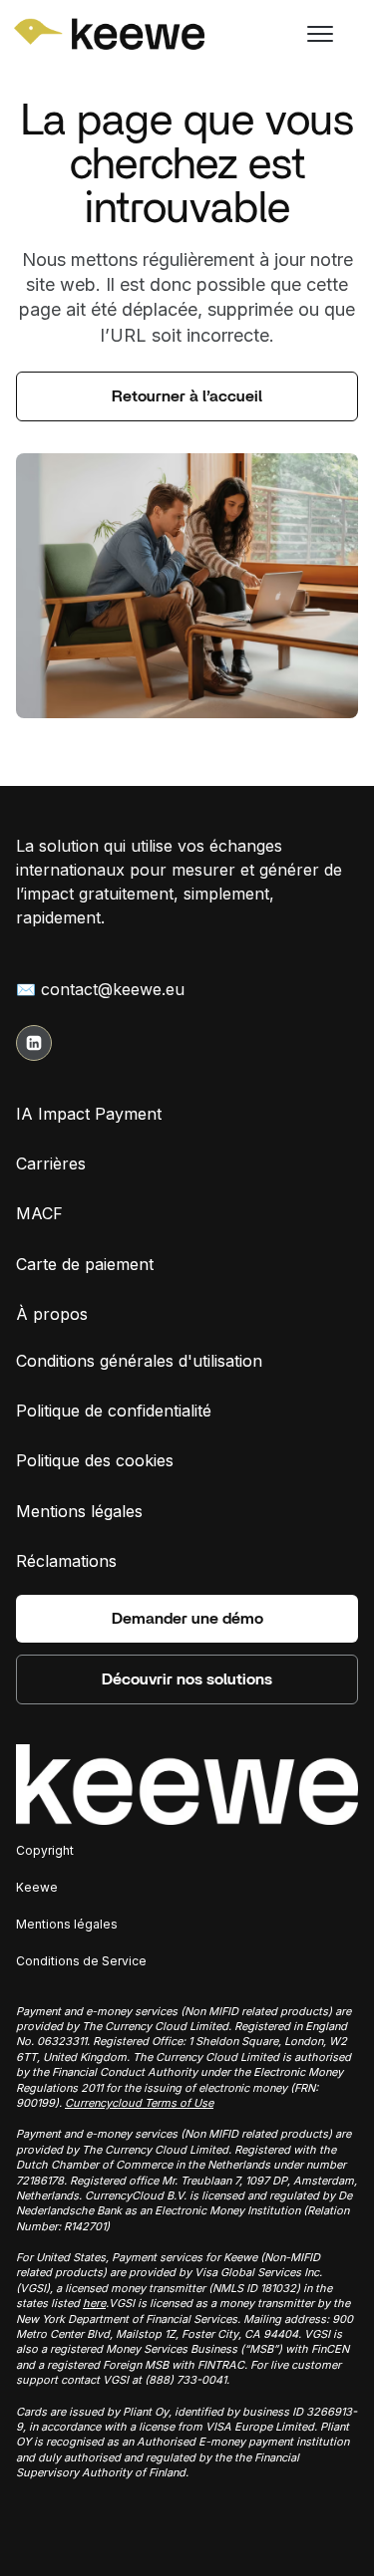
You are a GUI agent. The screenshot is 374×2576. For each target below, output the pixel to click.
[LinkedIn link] (34, 1043)
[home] (76, 34)
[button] (322, 34)
